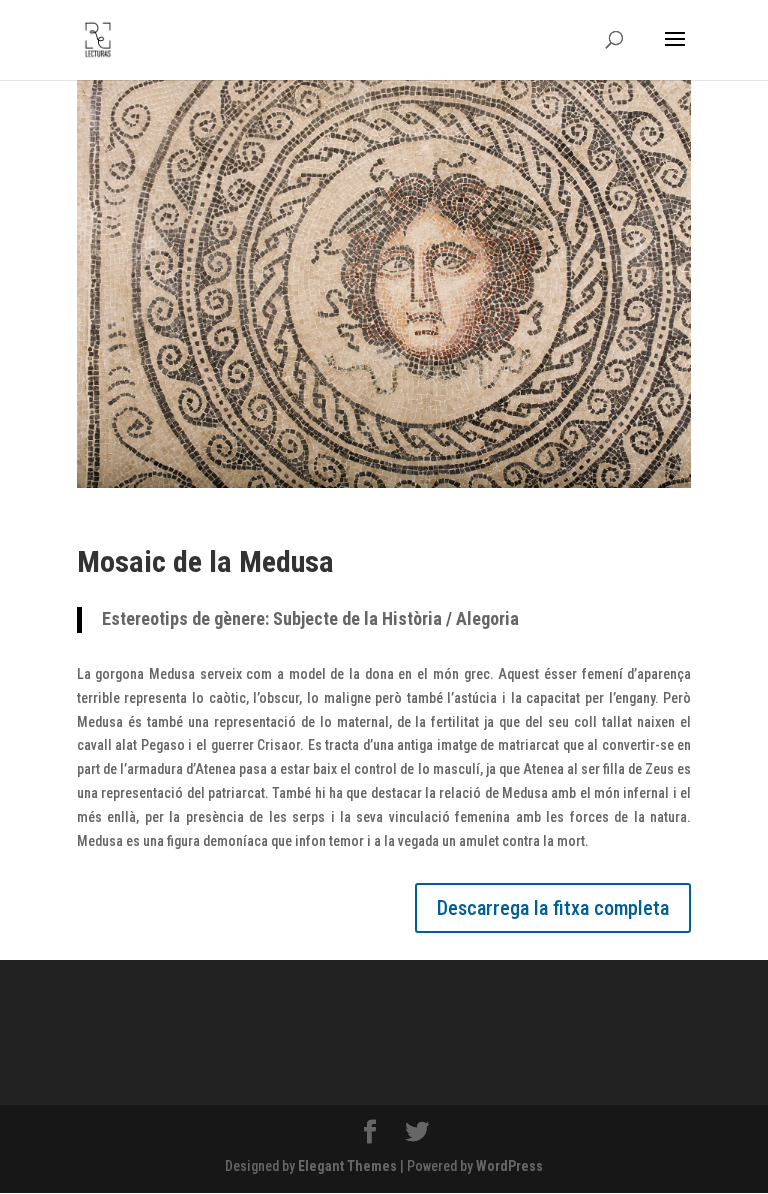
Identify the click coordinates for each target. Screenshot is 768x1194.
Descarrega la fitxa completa (553, 908)
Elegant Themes (347, 1166)
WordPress (509, 1166)
